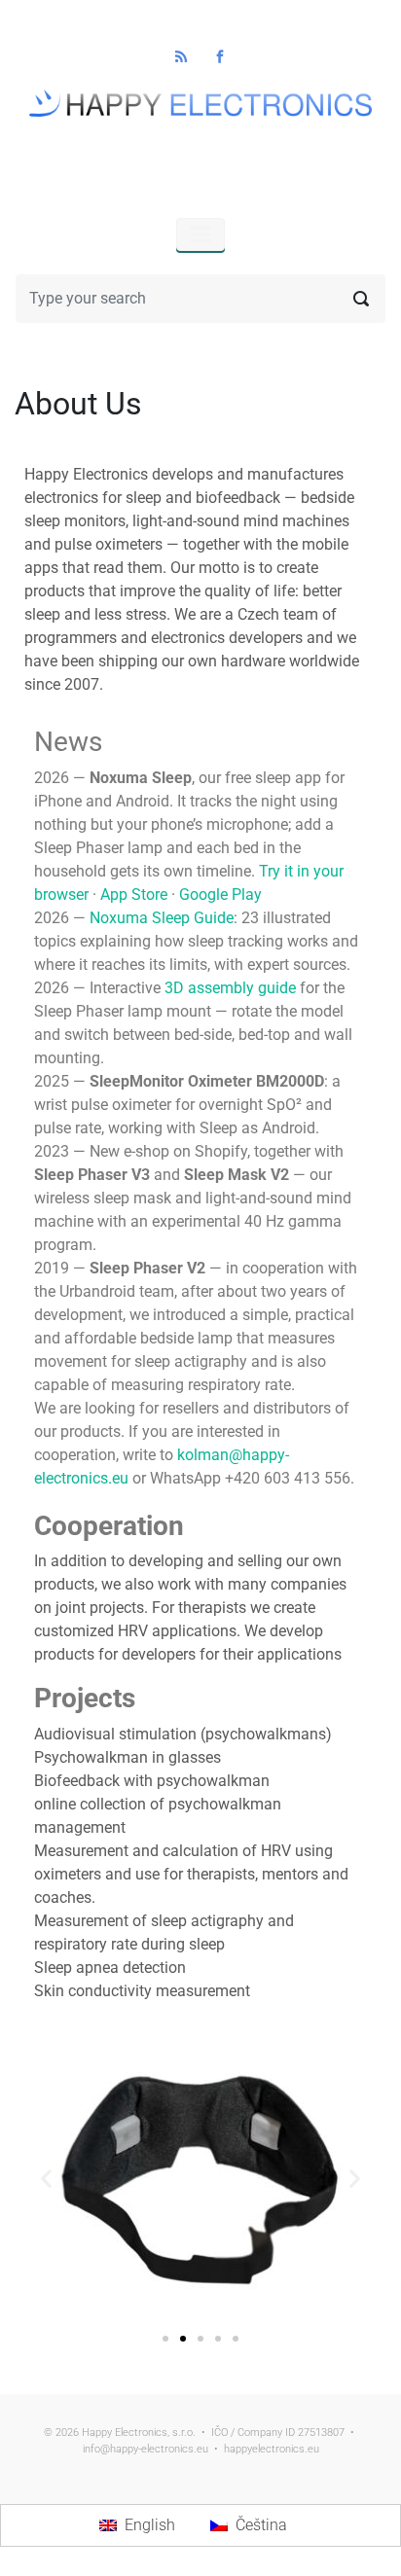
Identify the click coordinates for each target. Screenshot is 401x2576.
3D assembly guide (230, 988)
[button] (46, 2178)
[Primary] (200, 234)
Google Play (220, 894)
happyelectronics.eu (272, 2449)
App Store (134, 894)
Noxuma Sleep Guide (162, 918)
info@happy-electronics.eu (146, 2449)
